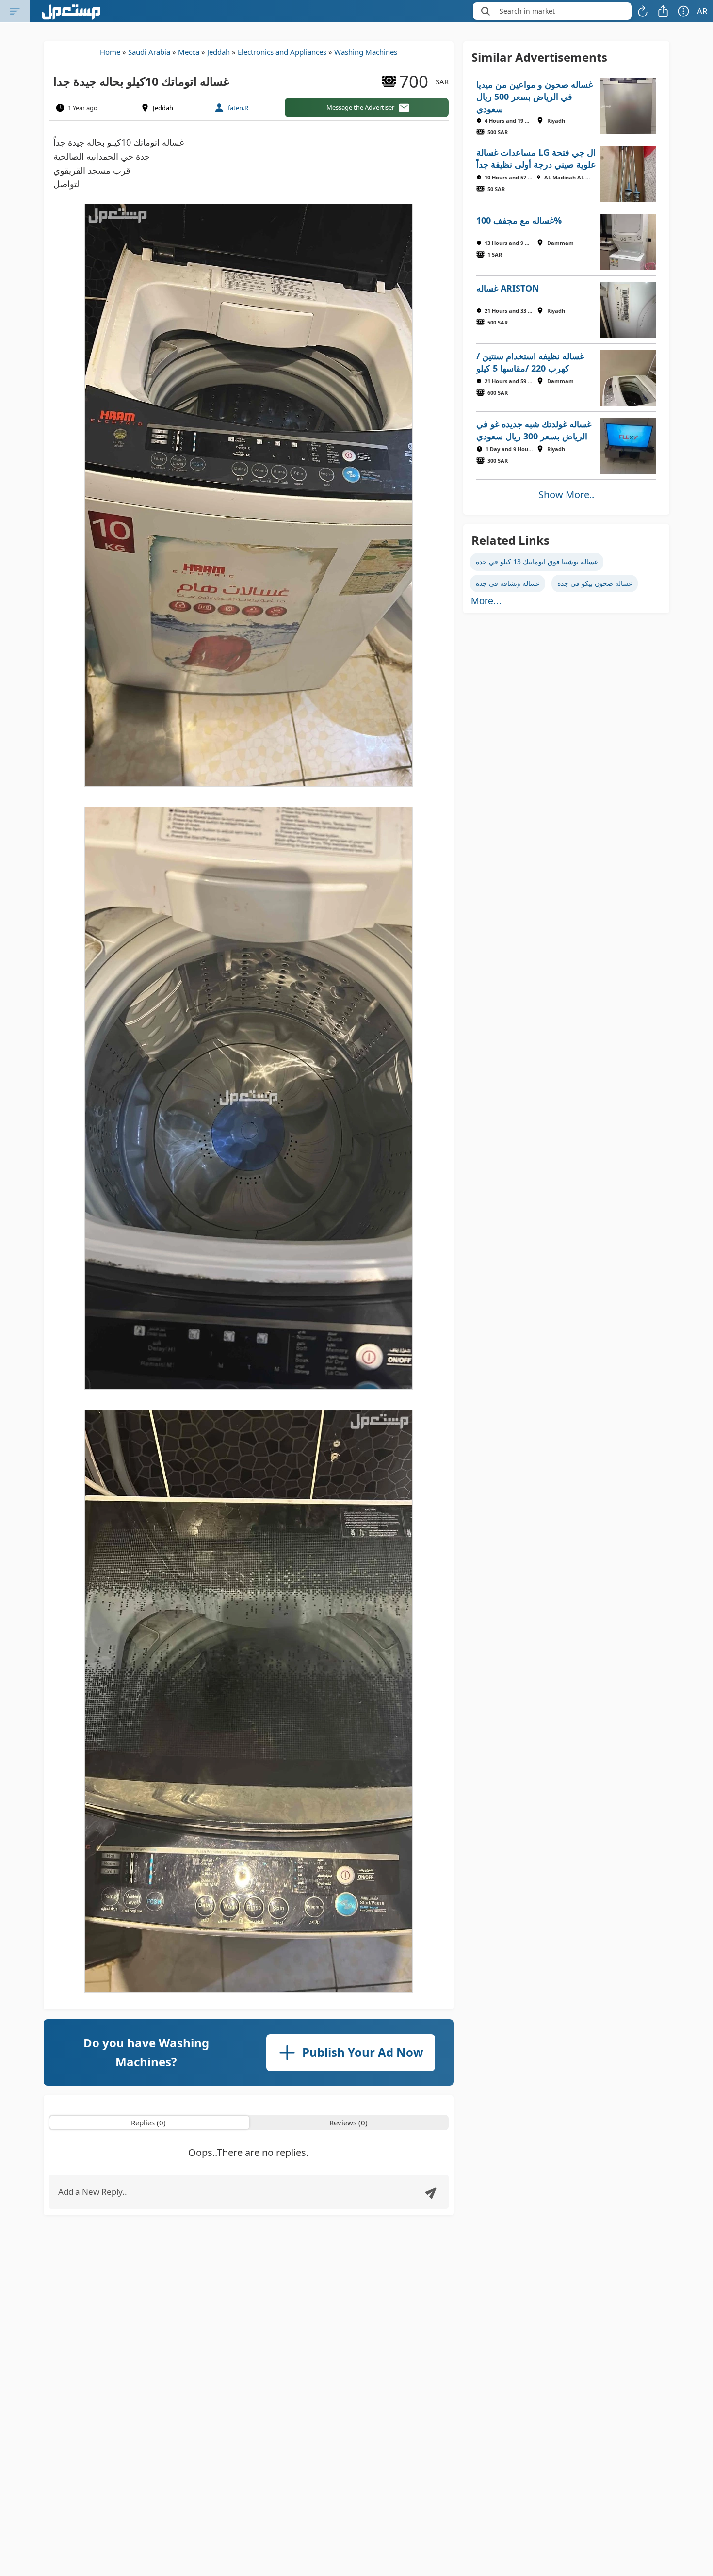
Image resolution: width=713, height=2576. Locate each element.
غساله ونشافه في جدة (508, 583)
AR (702, 11)
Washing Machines (366, 52)
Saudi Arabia (149, 52)
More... (486, 601)
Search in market (527, 11)
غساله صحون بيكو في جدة (595, 583)
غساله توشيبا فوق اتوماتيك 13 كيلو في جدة (537, 561)
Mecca (189, 52)
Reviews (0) (348, 2122)
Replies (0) (148, 2122)
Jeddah (219, 52)
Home (110, 52)
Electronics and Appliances (282, 52)
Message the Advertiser (360, 107)
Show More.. (566, 494)
